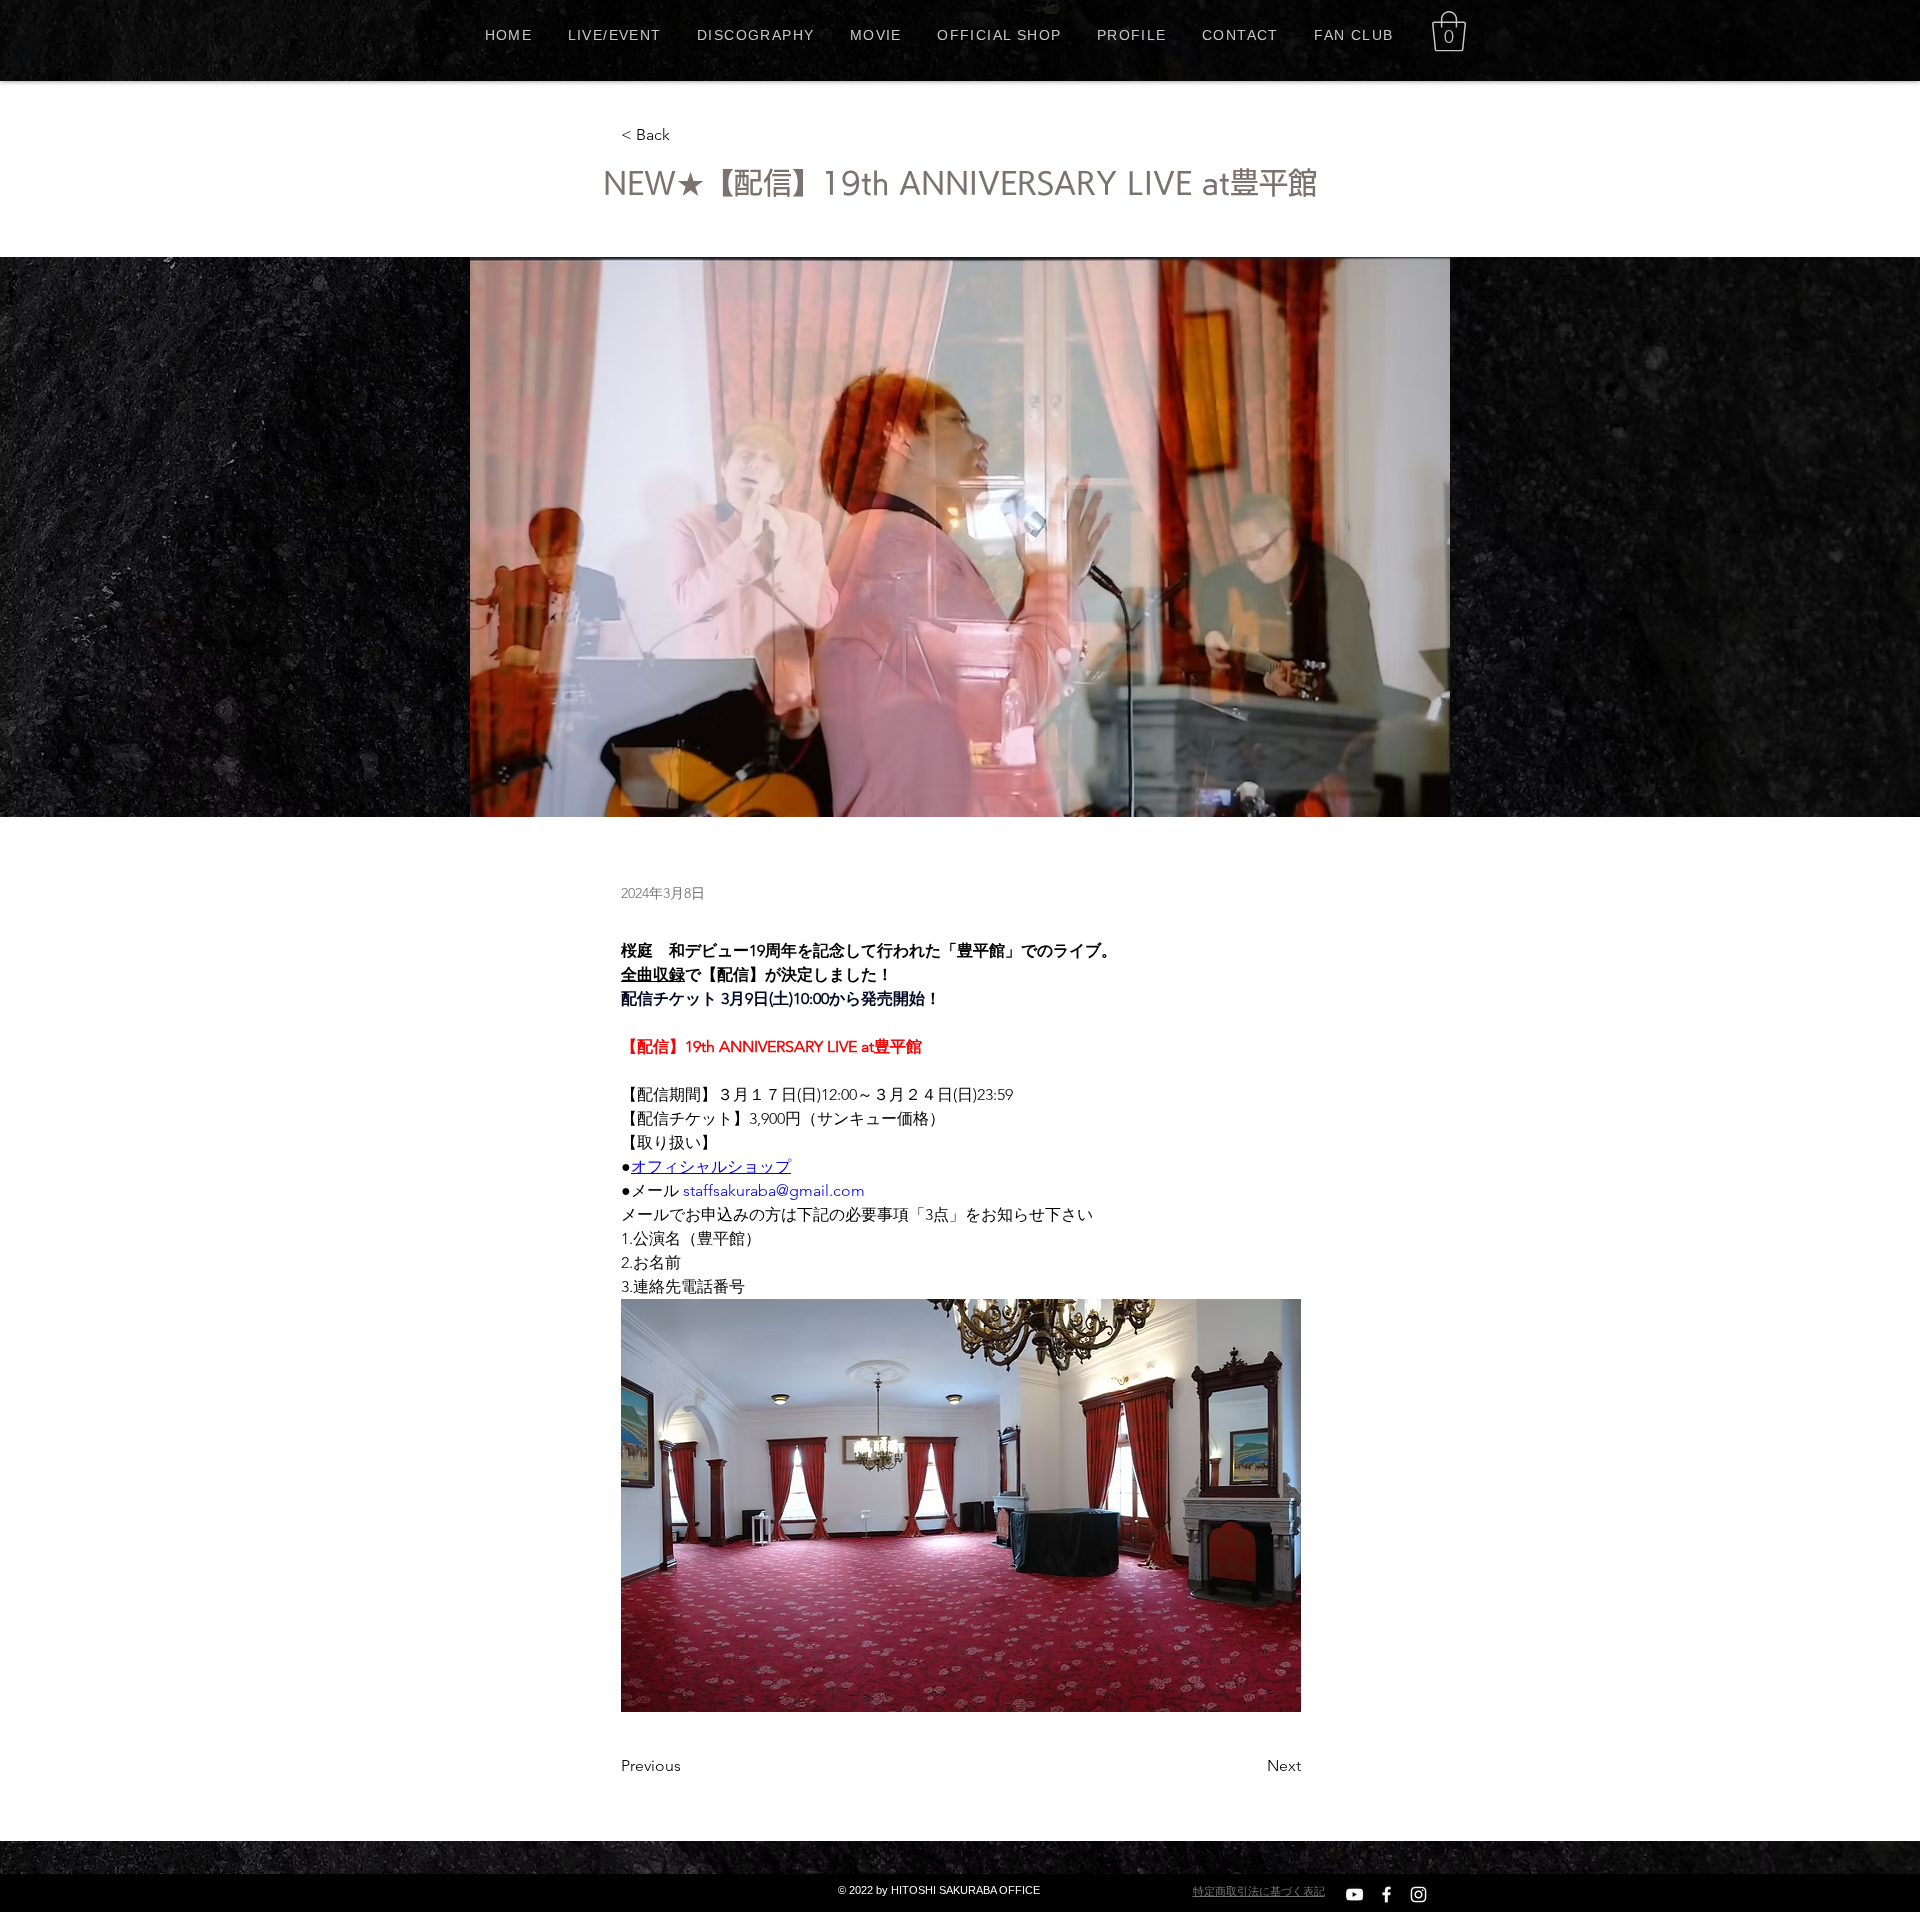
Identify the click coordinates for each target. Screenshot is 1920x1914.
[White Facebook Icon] (1386, 1894)
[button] (1449, 31)
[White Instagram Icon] (1418, 1894)
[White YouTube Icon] (1354, 1894)
